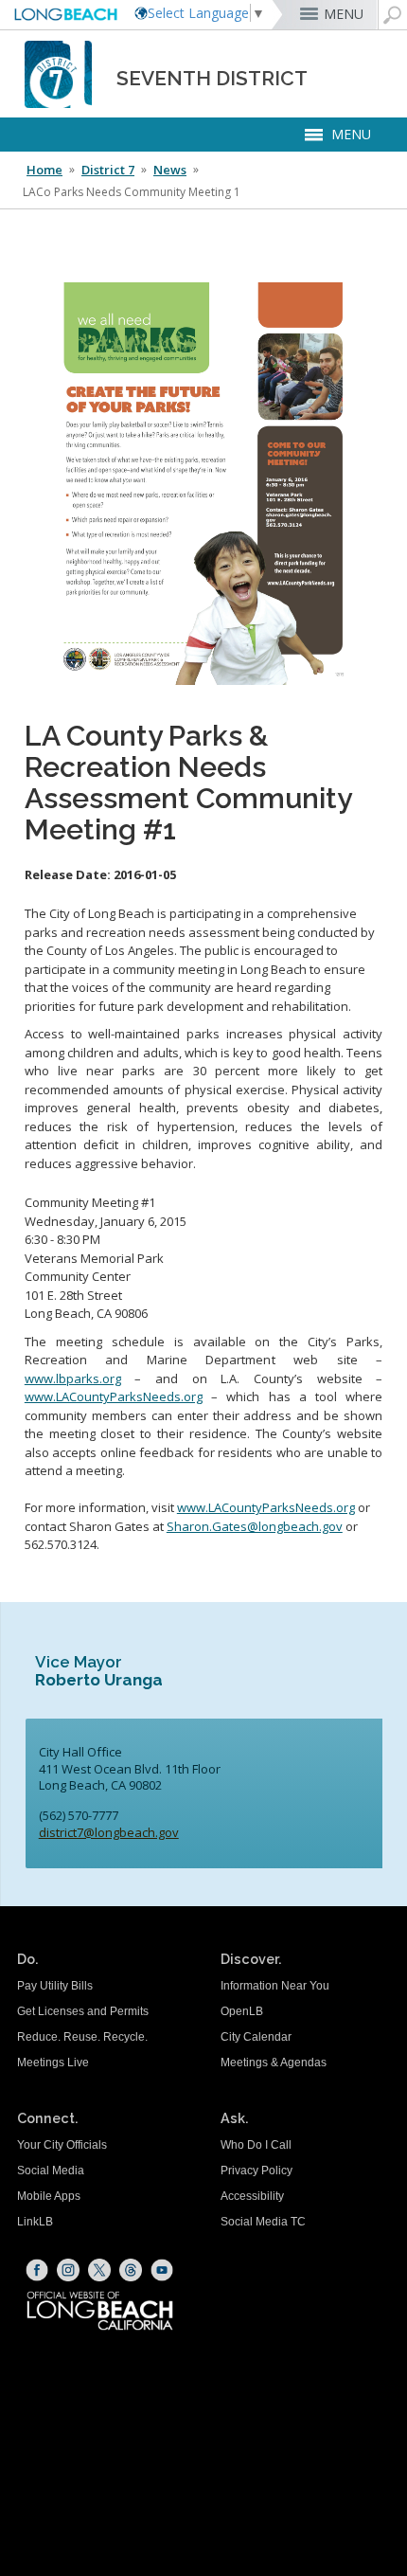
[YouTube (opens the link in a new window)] (162, 2270)
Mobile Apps (49, 2196)
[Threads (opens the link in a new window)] (131, 2270)
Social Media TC (263, 2222)
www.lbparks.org (73, 1378)
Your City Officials (62, 2145)
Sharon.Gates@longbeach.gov (255, 1526)
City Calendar (256, 2037)
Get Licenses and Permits (83, 2011)
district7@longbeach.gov (109, 1832)
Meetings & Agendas (274, 2063)
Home (44, 170)
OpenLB (242, 2011)
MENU (344, 14)
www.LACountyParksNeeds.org (114, 1396)
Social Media (51, 2171)
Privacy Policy (257, 2171)
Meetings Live (53, 2063)
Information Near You (275, 1986)
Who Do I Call (256, 2145)
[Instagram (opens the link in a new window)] (68, 2270)
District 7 (108, 170)
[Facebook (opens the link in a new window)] (37, 2270)
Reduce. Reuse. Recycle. (82, 2037)
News (170, 170)
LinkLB (35, 2222)
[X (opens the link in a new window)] (99, 2270)
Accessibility (252, 2196)
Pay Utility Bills (55, 1986)
